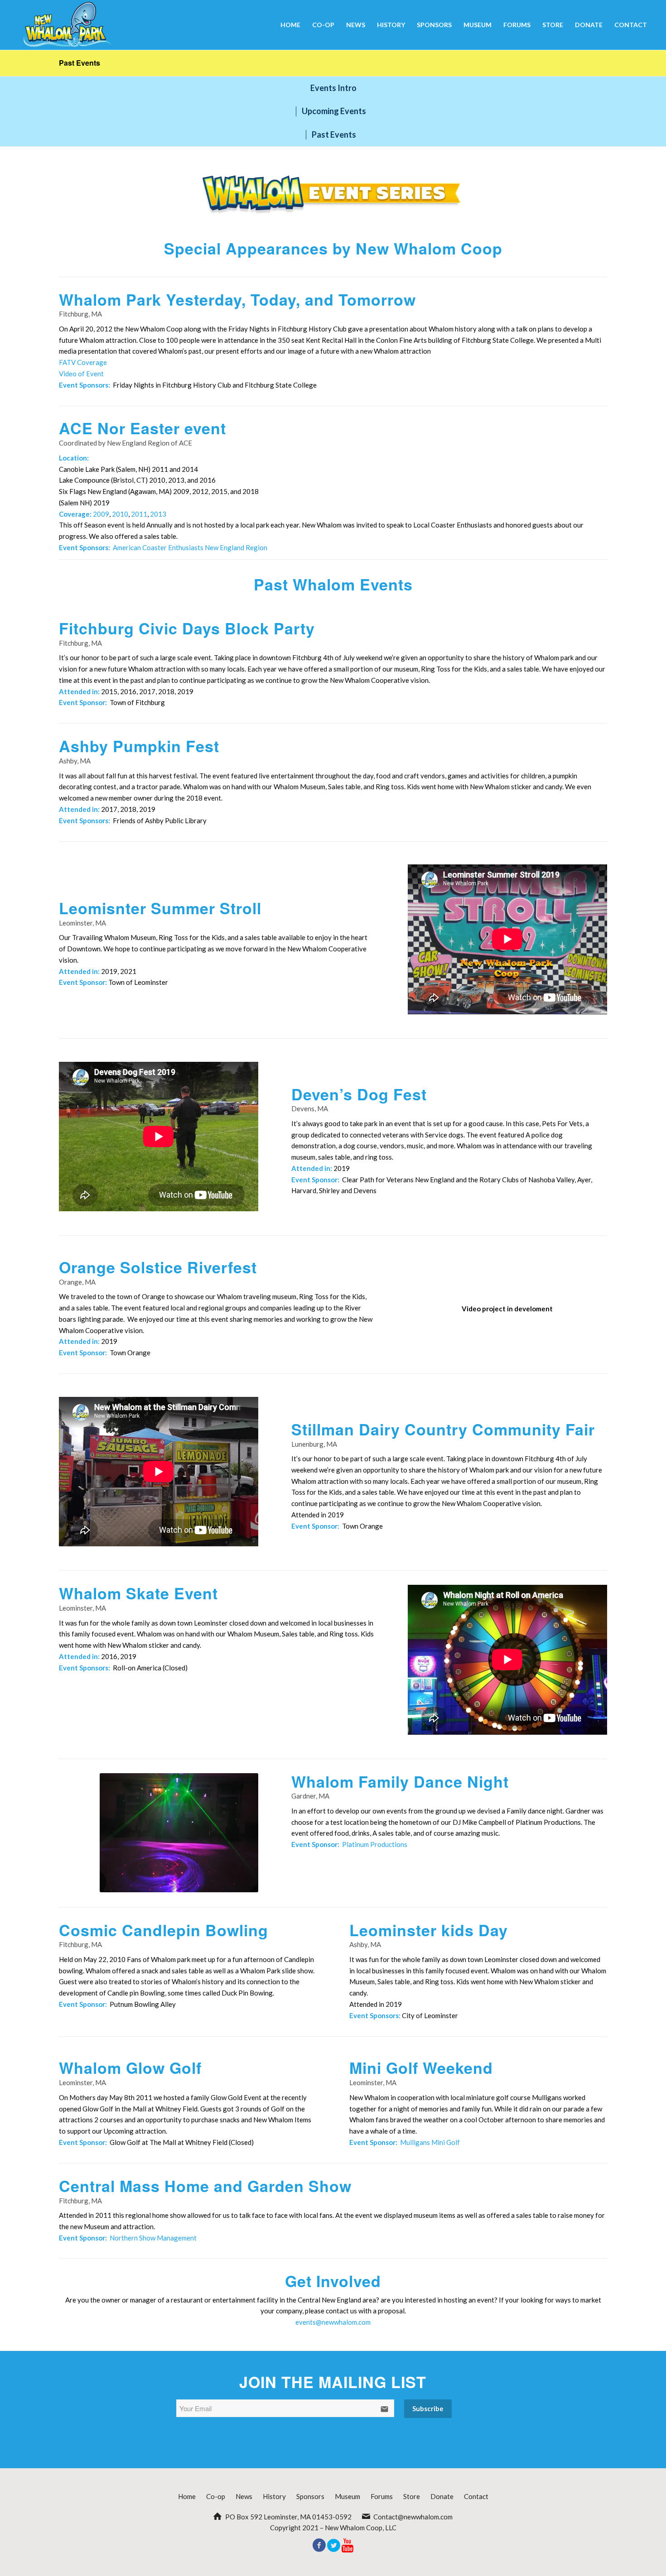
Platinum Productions (375, 1844)
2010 (120, 514)
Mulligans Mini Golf (430, 2142)
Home (187, 2496)
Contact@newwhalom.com (413, 2517)
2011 (139, 514)
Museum (347, 2496)
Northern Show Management (153, 2238)
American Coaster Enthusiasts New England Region (190, 547)
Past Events (80, 63)
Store (412, 2496)
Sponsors (310, 2496)
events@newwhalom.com (333, 2322)
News (244, 2496)
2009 (101, 514)
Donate (442, 2496)
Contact (476, 2496)
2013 (158, 514)
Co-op (216, 2496)
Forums (382, 2496)
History (274, 2496)
